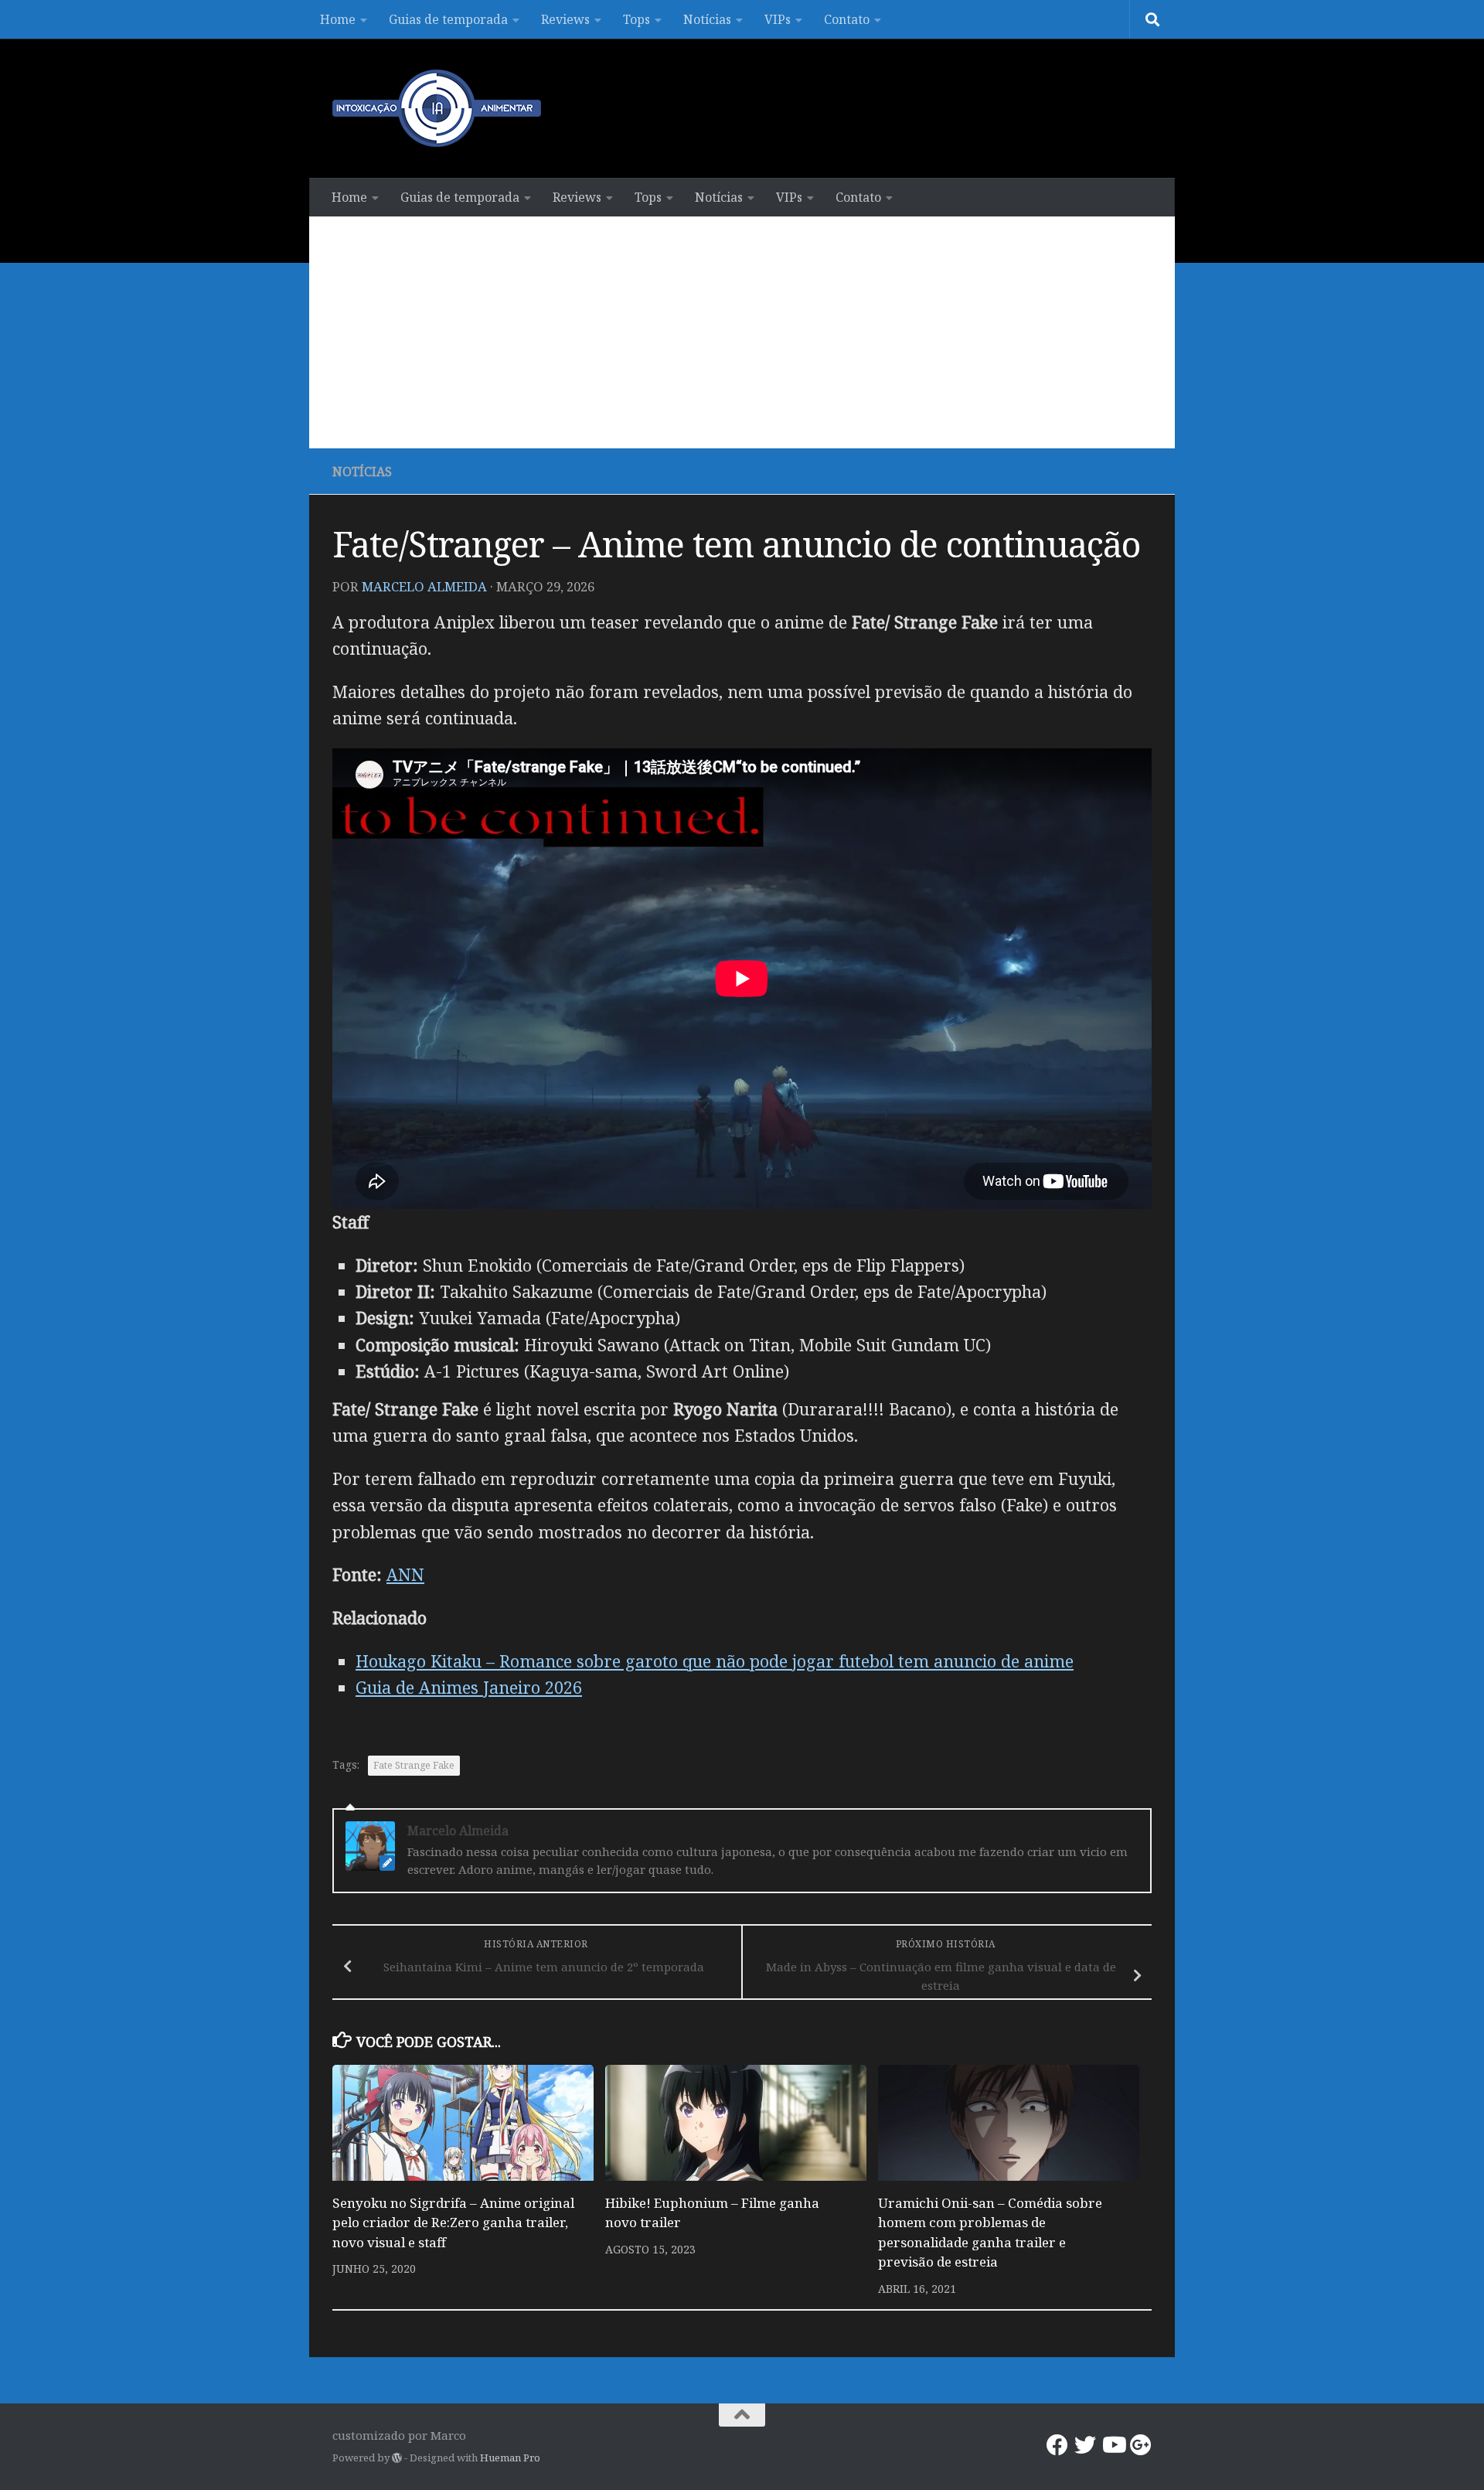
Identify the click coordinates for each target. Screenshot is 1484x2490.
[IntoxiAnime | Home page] (437, 108)
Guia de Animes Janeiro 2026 (469, 1687)
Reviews (565, 19)
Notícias (707, 19)
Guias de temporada (448, 19)
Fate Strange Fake (414, 1765)
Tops (636, 19)
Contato (847, 19)
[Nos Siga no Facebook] (1057, 2445)
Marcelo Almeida (424, 586)
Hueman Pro (510, 2458)
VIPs (778, 19)
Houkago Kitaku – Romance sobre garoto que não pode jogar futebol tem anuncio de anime (715, 1661)
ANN (405, 1574)
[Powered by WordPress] (397, 2458)
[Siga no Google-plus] (1141, 2445)
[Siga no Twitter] (1085, 2445)
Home (338, 19)
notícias (362, 472)
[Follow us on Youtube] (1113, 2445)
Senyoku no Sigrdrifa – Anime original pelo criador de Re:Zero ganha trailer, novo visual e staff (453, 2223)
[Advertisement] (742, 332)
